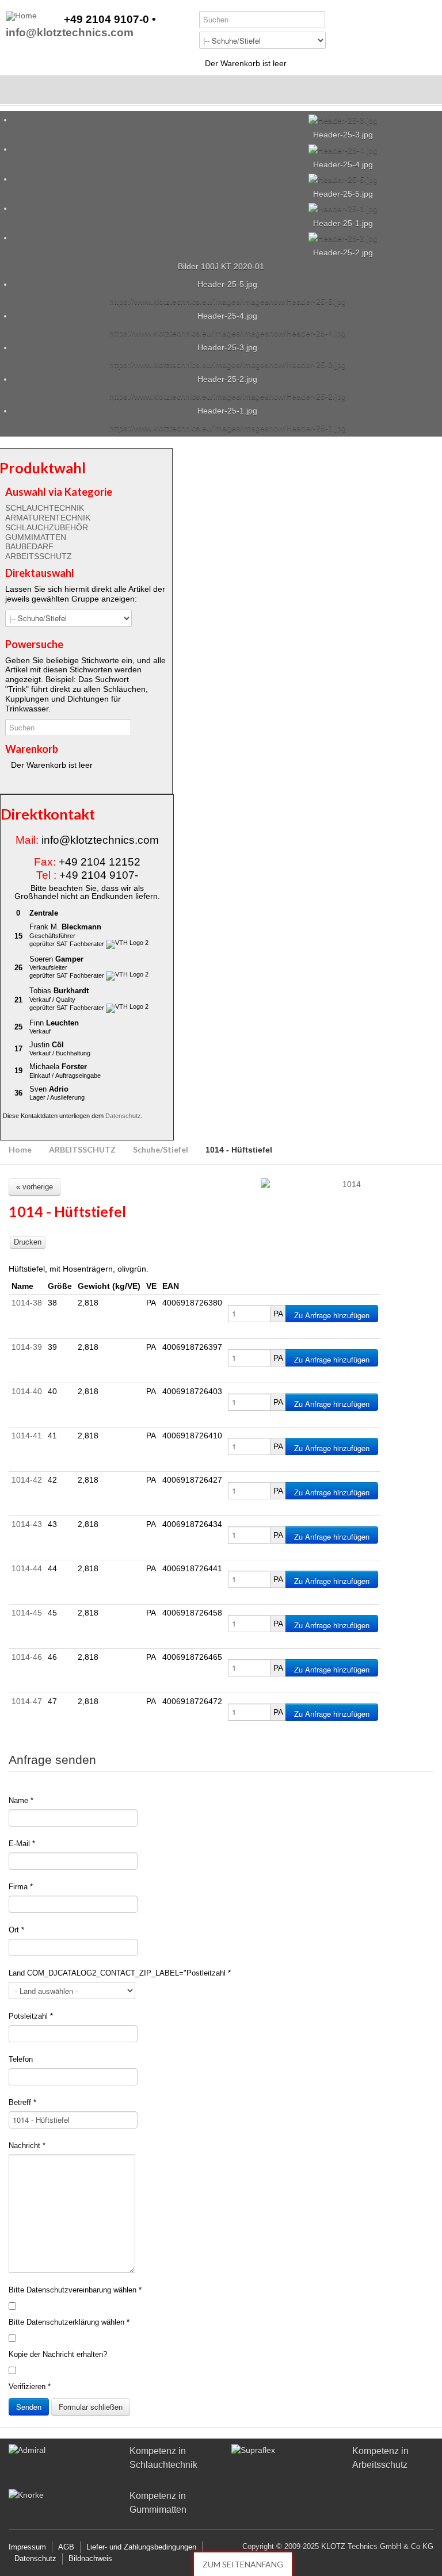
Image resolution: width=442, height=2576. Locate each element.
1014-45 (27, 1613)
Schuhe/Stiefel (161, 1149)
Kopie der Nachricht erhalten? (58, 2354)
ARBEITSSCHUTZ (39, 556)
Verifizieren (30, 2386)
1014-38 (27, 1303)
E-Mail (22, 1844)
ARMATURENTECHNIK (48, 518)
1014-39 (27, 1347)
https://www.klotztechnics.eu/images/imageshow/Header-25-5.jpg (228, 301)
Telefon (21, 2059)
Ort (16, 1930)
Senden (29, 2407)
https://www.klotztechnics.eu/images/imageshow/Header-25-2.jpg (228, 396)
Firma (21, 1887)
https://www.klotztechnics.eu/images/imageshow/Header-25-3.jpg (228, 365)
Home (20, 1149)
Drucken (28, 1242)
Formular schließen (91, 2407)
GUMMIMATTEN (36, 537)
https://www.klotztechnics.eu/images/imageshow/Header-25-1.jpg (228, 428)
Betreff (22, 2102)
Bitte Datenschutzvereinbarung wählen (75, 2290)
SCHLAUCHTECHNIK (45, 508)
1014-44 (27, 1568)
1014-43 (27, 1524)
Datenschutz (123, 1116)
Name (21, 1800)
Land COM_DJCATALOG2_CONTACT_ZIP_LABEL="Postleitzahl (120, 1973)
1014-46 (27, 1657)
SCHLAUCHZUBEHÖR (47, 527)
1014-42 (27, 1480)
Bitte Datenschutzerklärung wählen (69, 2322)
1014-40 (27, 1391)
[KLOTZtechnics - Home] (21, 16)
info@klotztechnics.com (70, 33)
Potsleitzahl (31, 2016)
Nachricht (27, 2146)
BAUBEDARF (29, 546)
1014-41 (27, 1436)
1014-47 (27, 1701)
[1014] (347, 1184)
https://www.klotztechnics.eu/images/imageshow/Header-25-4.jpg (228, 333)
